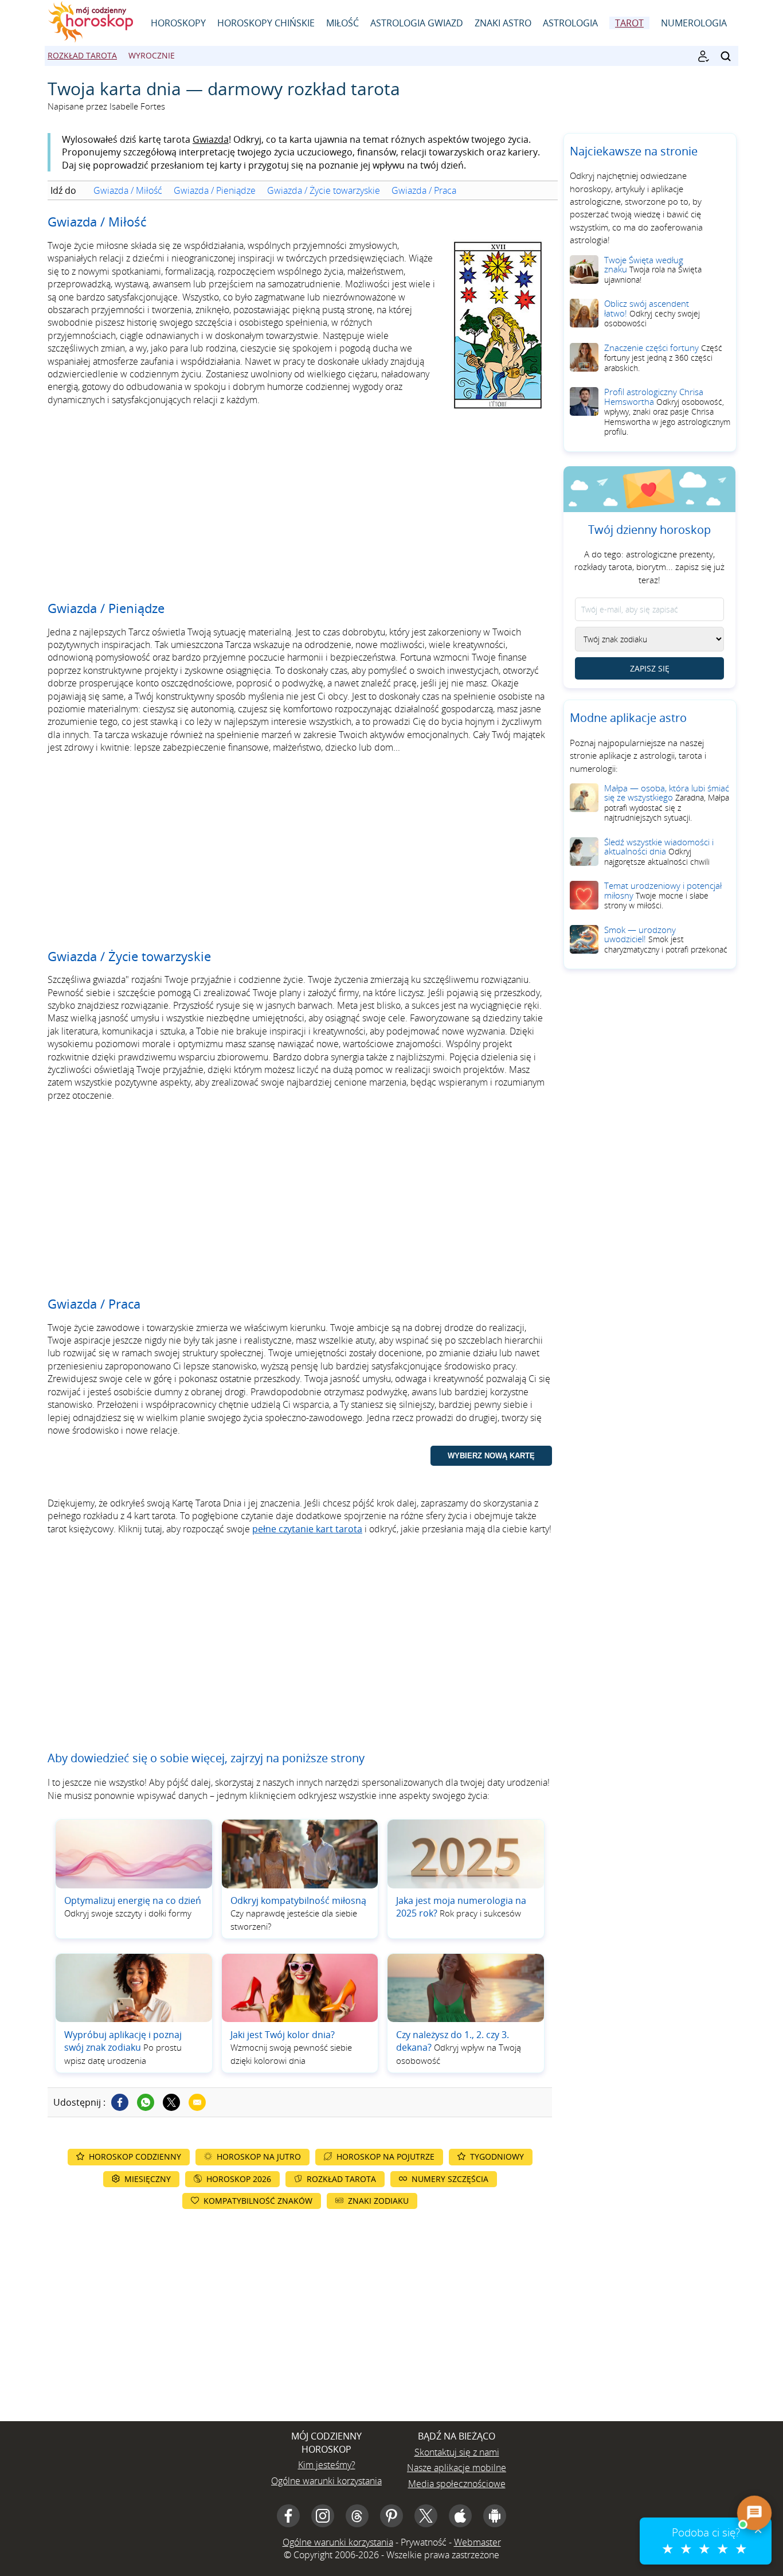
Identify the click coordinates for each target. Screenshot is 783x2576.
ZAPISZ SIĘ (650, 668)
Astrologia (570, 23)
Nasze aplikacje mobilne (457, 2468)
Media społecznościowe (457, 2484)
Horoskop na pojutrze (385, 2157)
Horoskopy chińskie (266, 23)
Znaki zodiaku (378, 2201)
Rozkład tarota (82, 55)
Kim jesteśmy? (327, 2465)
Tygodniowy (497, 2157)
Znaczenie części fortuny (663, 358)
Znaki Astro (503, 23)
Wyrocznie (152, 55)
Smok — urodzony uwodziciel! (666, 939)
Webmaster (477, 2542)
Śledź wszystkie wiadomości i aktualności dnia (659, 852)
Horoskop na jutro (259, 2157)
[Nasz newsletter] (703, 56)
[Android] (495, 2516)
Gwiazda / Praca (424, 190)
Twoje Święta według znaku (653, 270)
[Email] (197, 2102)
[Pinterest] (391, 2516)
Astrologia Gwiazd (417, 23)
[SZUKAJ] (726, 56)
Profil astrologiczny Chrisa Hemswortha (667, 411)
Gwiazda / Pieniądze (215, 190)
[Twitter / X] (171, 2102)
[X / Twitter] (426, 2516)
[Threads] (357, 2516)
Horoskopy (178, 23)
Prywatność (424, 2542)
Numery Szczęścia (450, 2179)
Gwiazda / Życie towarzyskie (324, 190)
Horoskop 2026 (239, 2179)
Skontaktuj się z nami (457, 2452)
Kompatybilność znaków (258, 2201)
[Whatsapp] (146, 2102)
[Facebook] (120, 2102)
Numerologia (694, 23)
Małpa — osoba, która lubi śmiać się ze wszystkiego (667, 803)
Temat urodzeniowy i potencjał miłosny (663, 895)
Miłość (342, 23)
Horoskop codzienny (135, 2157)
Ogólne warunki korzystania (326, 2481)
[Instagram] (323, 2516)
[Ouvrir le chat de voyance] (754, 2513)
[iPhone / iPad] (460, 2516)
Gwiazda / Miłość (128, 190)
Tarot (629, 23)
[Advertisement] (300, 504)
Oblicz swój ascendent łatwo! (652, 313)
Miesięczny (148, 2179)
